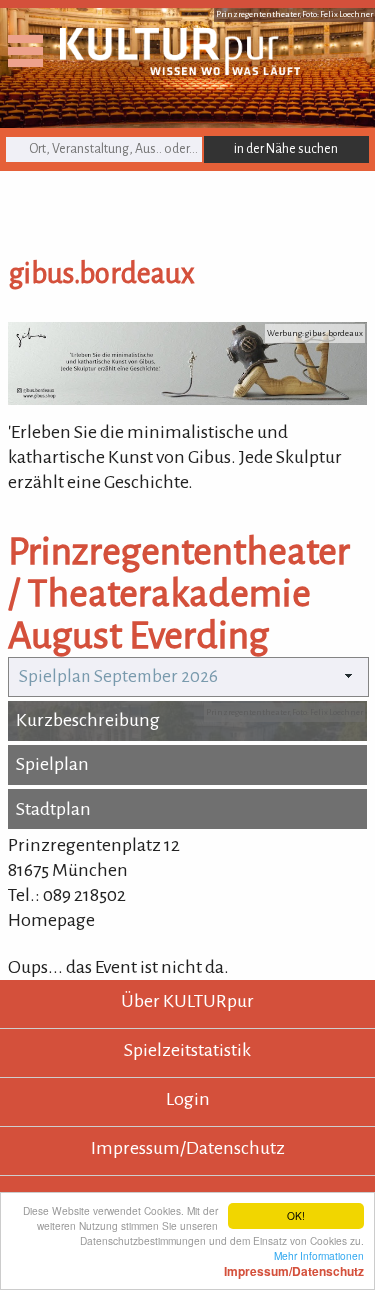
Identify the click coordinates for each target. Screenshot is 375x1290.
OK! (296, 1215)
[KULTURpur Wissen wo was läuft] (180, 69)
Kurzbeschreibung (88, 720)
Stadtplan (53, 809)
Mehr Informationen (294, 1263)
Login (188, 1099)
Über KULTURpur (187, 1001)
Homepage (51, 920)
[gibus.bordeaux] (187, 399)
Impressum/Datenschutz (188, 1148)
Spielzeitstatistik (187, 1050)
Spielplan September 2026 (118, 676)
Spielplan (52, 764)
